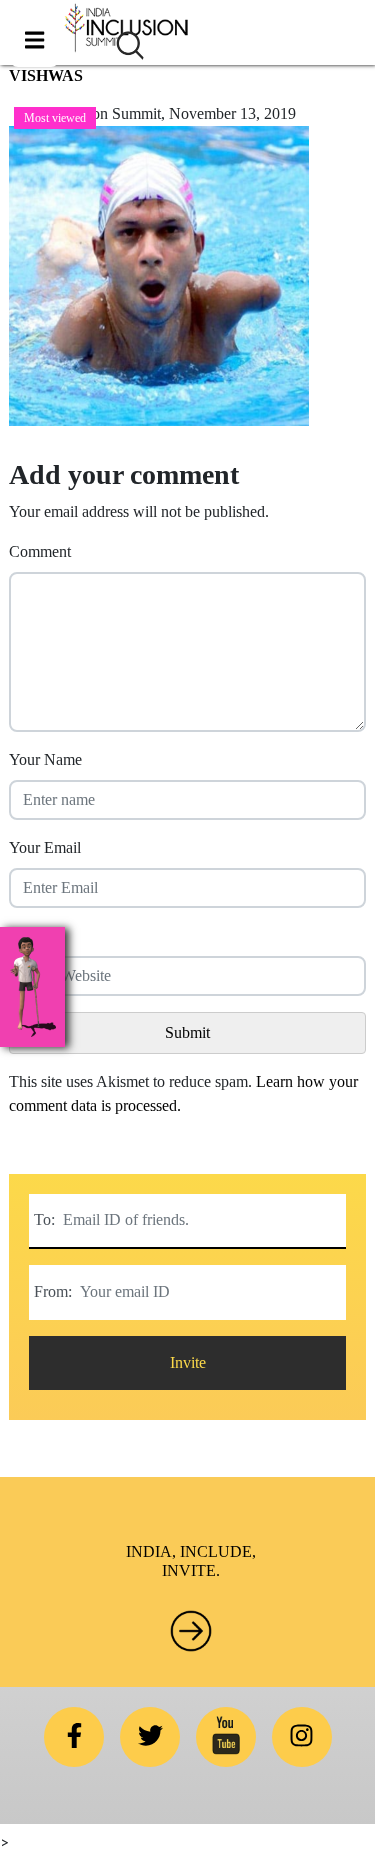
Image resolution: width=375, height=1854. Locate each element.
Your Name (45, 759)
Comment (40, 551)
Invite (188, 1362)
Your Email (45, 847)
